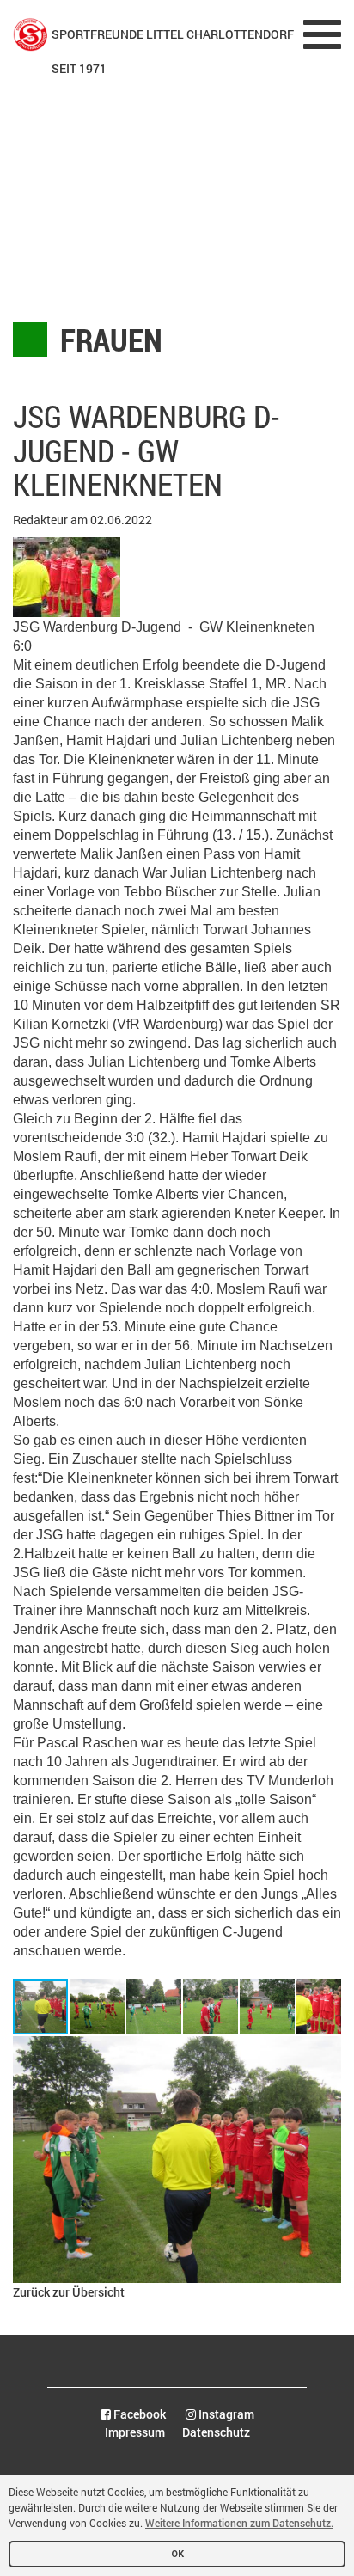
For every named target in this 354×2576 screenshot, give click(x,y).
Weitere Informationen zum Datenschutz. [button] (239, 2523)
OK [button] (177, 2554)
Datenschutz (216, 2432)
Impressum (135, 2432)
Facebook (138, 2414)
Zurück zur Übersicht (69, 2292)
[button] (98, 2007)
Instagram (225, 2414)
